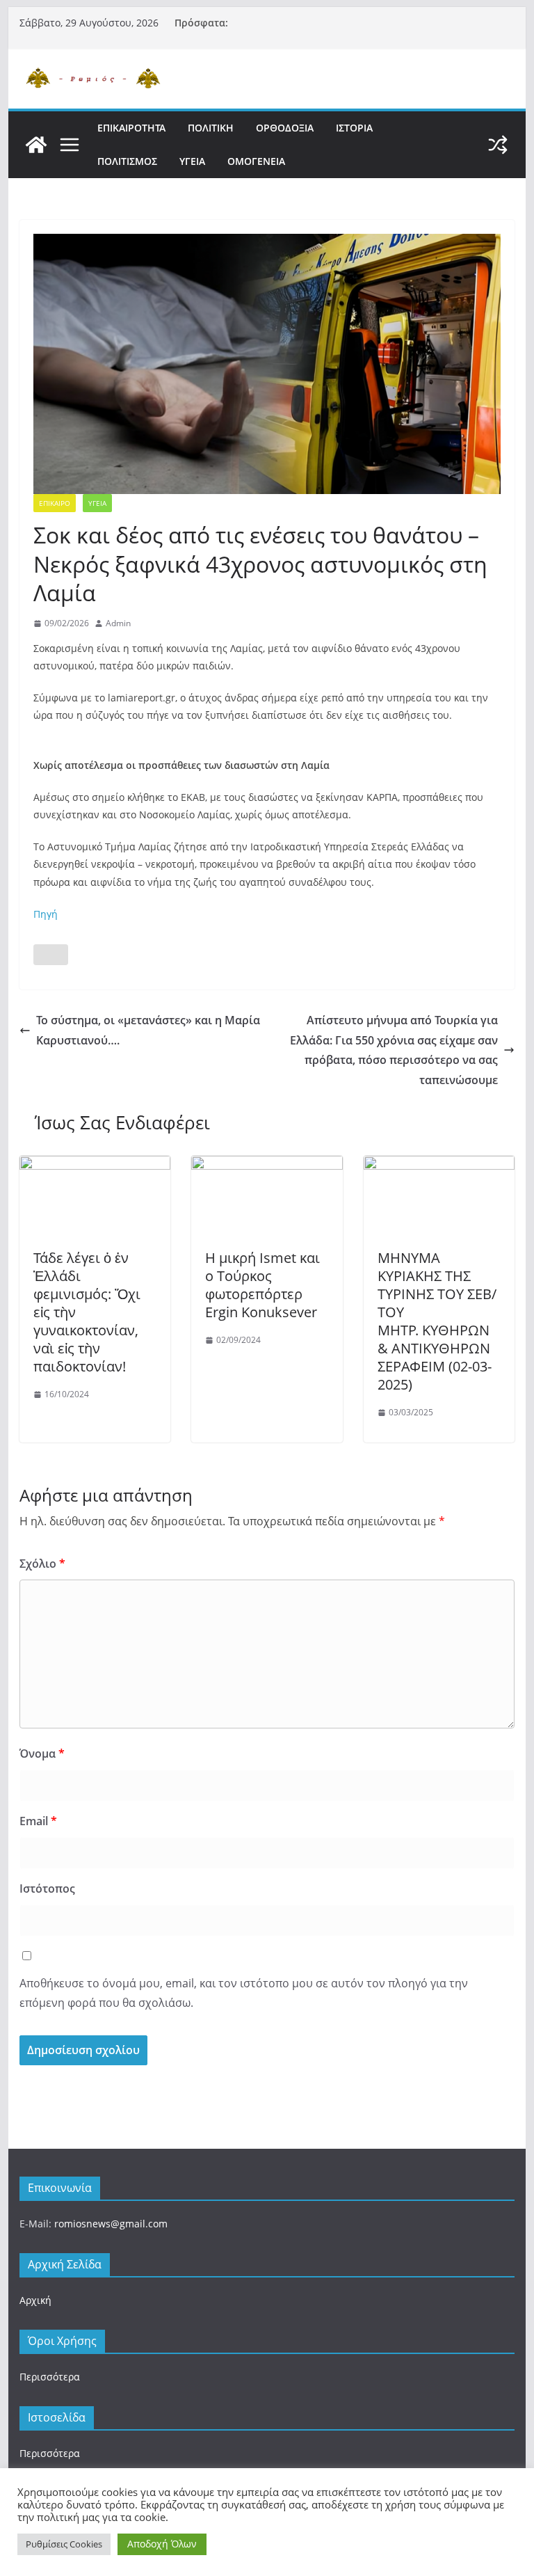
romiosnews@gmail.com (111, 2224)
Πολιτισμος (127, 161)
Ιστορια (354, 128)
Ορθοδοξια (285, 128)
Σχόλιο (42, 1564)
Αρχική (35, 2300)
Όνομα (42, 1754)
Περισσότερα (50, 2377)
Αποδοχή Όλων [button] (162, 2544)
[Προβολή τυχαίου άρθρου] (498, 145)
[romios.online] (36, 145)
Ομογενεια (256, 161)
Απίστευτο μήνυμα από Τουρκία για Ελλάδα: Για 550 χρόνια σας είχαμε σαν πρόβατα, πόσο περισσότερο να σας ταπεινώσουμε (394, 1050)
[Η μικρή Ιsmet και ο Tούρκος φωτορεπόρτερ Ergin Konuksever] (267, 1166)
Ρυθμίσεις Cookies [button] (64, 2544)
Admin (118, 623)
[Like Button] (51, 955)
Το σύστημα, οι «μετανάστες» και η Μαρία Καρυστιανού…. (148, 1030)
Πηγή (46, 914)
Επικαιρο (55, 503)
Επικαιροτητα (131, 128)
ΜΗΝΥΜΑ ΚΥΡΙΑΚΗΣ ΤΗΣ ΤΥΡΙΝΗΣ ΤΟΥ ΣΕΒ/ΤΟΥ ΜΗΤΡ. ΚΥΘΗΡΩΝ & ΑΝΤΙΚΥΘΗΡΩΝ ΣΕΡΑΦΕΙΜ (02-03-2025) (437, 1321)
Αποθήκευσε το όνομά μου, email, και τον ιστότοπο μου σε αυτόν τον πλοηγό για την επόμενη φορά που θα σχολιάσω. (244, 1993)
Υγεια (192, 161)
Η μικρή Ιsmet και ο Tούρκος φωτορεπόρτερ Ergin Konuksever (262, 1285)
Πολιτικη (211, 128)
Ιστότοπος (47, 1889)
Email (38, 1821)
